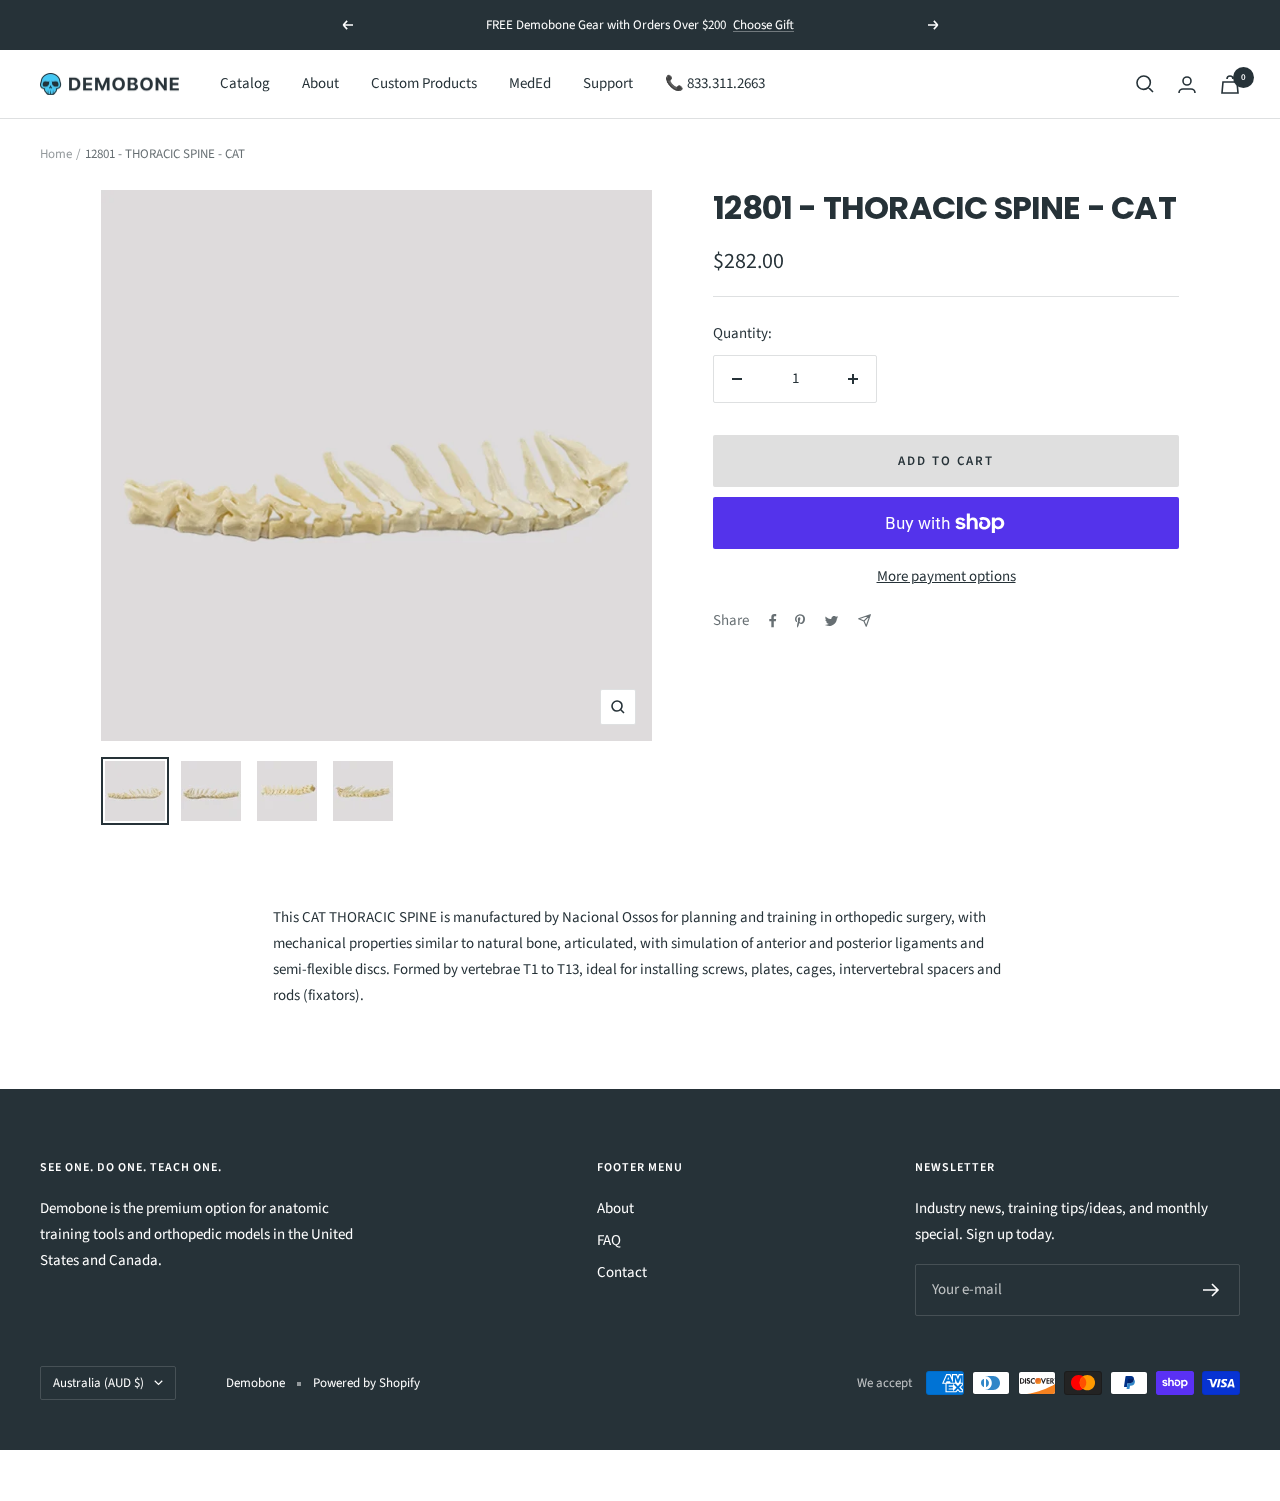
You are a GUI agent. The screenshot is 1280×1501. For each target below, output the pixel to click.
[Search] (1145, 84)
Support (608, 83)
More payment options (946, 576)
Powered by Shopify (366, 1383)
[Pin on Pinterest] (800, 621)
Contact (622, 1272)
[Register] (1211, 1290)
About (320, 83)
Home (56, 154)
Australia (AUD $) (98, 1383)
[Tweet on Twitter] (831, 621)
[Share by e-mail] (864, 620)
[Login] (1187, 84)
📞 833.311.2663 (715, 83)
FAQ (609, 1240)
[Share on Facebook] (773, 621)
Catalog (245, 83)
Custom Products (424, 83)
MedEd (530, 83)
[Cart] (1230, 84)
